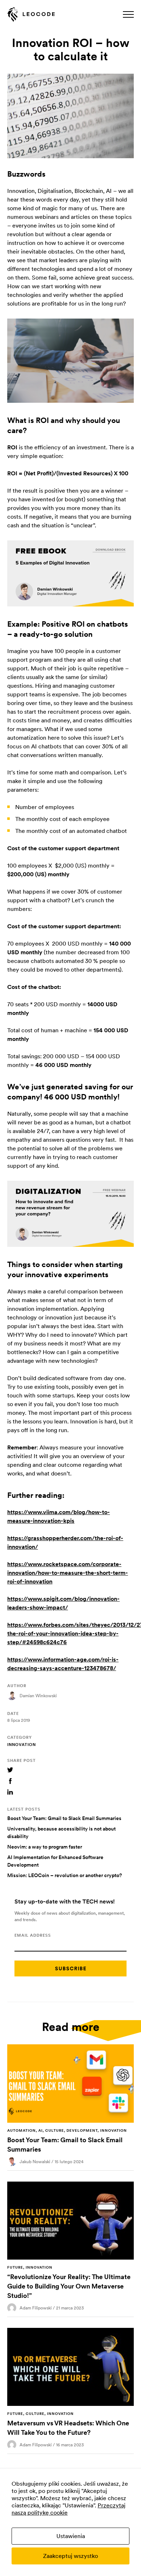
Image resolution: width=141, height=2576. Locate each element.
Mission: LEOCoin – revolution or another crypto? (65, 1875)
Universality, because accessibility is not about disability (61, 1832)
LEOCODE (31, 15)
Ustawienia (71, 2536)
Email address (33, 1935)
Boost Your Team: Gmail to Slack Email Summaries (64, 1818)
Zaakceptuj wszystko (70, 2556)
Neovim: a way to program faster (45, 1847)
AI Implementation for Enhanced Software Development (55, 1861)
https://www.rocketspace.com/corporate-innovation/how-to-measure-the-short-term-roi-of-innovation (68, 1573)
